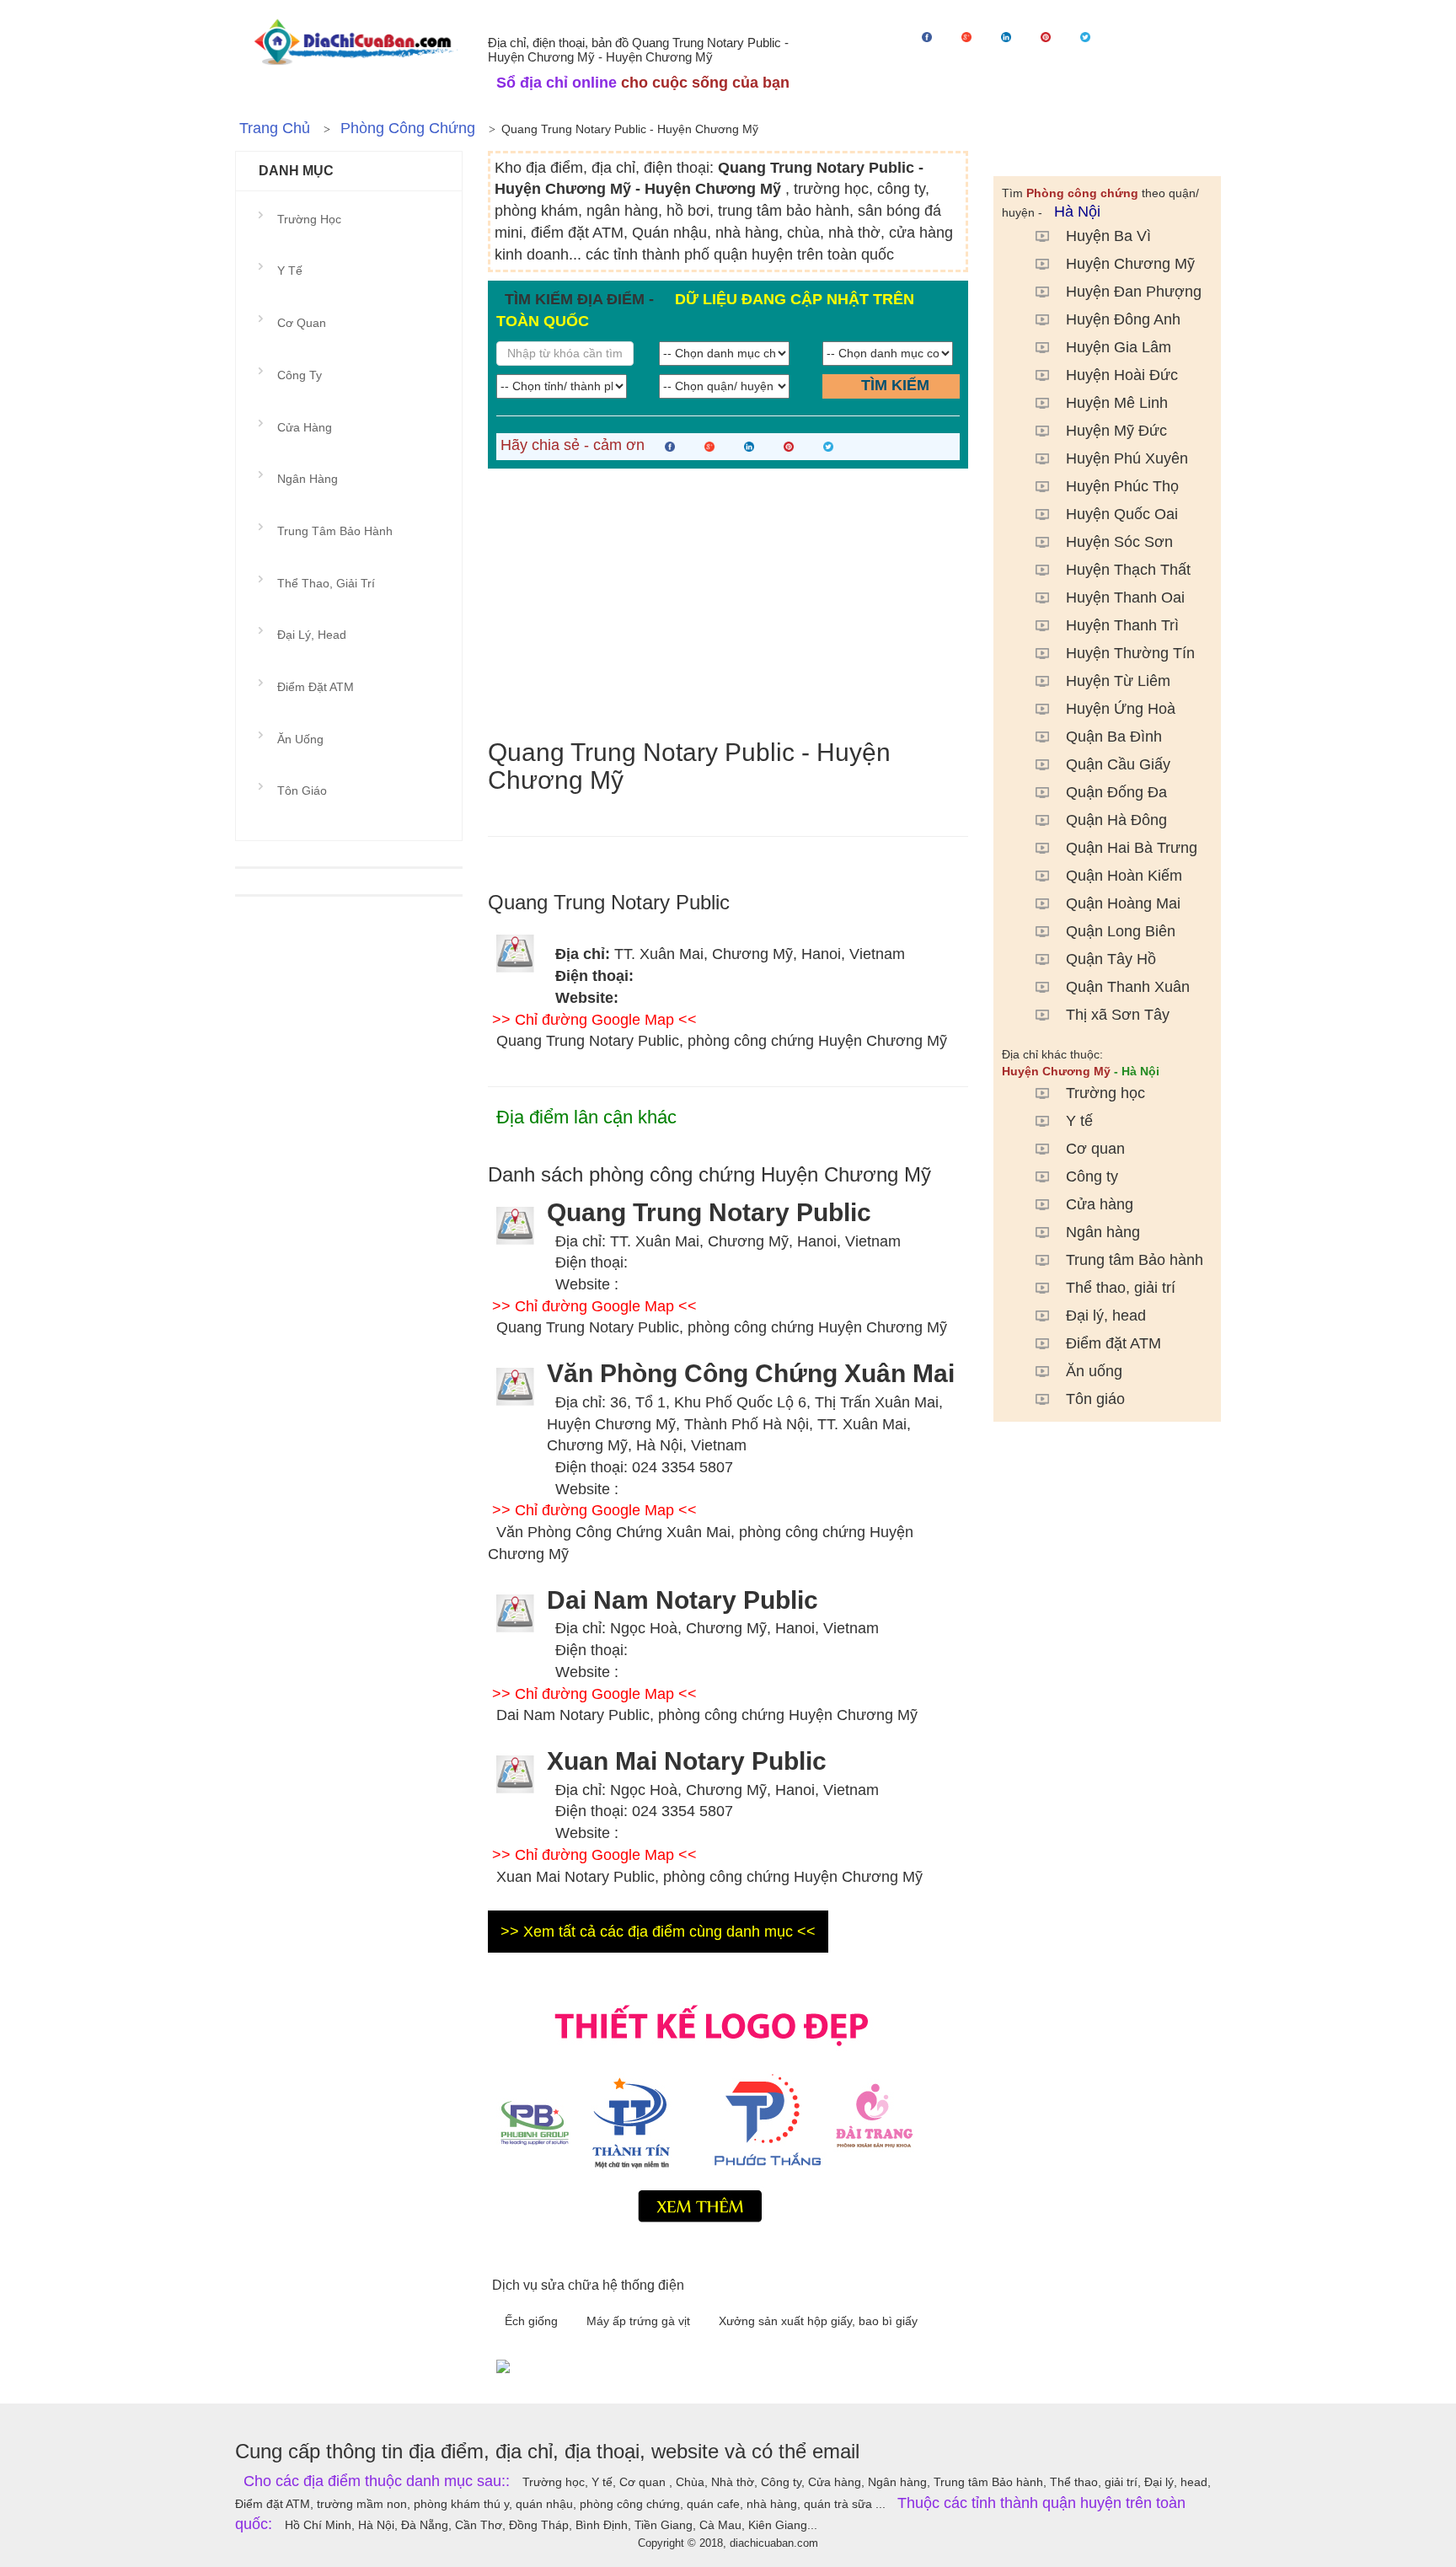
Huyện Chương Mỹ (1130, 264)
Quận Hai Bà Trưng (1132, 848)
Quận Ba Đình (1114, 737)
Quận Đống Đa (1116, 792)
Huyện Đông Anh (1123, 319)
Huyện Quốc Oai (1122, 514)
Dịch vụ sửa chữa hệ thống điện (588, 2285)
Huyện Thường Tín (1130, 653)
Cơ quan (1095, 1149)
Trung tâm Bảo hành (1135, 1260)
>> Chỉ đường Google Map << (594, 1020)
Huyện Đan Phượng (1134, 292)
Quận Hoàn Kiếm (1124, 876)
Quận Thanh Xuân (1128, 987)
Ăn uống (1094, 1371)
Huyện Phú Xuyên (1127, 458)
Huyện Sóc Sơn (1119, 542)
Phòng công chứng (408, 128)
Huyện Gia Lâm (1119, 347)
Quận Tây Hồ (1111, 959)
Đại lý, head (1106, 1316)
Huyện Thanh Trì (1122, 625)
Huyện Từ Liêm (1118, 681)
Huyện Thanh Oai (1125, 598)
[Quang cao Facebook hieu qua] (854, 2366)
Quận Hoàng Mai (1123, 903)
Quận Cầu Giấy (1118, 764)
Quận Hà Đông (1116, 820)
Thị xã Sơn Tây (1118, 1015)
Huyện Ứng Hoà (1121, 709)
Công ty (1092, 1176)
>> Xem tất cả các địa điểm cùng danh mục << (658, 1932)
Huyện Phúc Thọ (1122, 486)
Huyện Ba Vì (1108, 236)
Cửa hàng (1100, 1204)
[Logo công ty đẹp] (728, 2109)
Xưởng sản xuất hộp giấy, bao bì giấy (818, 2321)
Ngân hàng (1103, 1232)
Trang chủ (275, 128)
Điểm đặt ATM (1113, 1343)
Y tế (1079, 1121)
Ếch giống (533, 2321)
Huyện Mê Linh (1117, 403)
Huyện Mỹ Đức (1116, 431)
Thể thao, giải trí (1121, 1288)
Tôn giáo (1095, 1399)
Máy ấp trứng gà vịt (640, 2321)
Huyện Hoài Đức (1122, 375)
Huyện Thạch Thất (1128, 570)
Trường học (1105, 1093)
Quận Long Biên (1121, 931)
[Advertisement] (728, 603)
